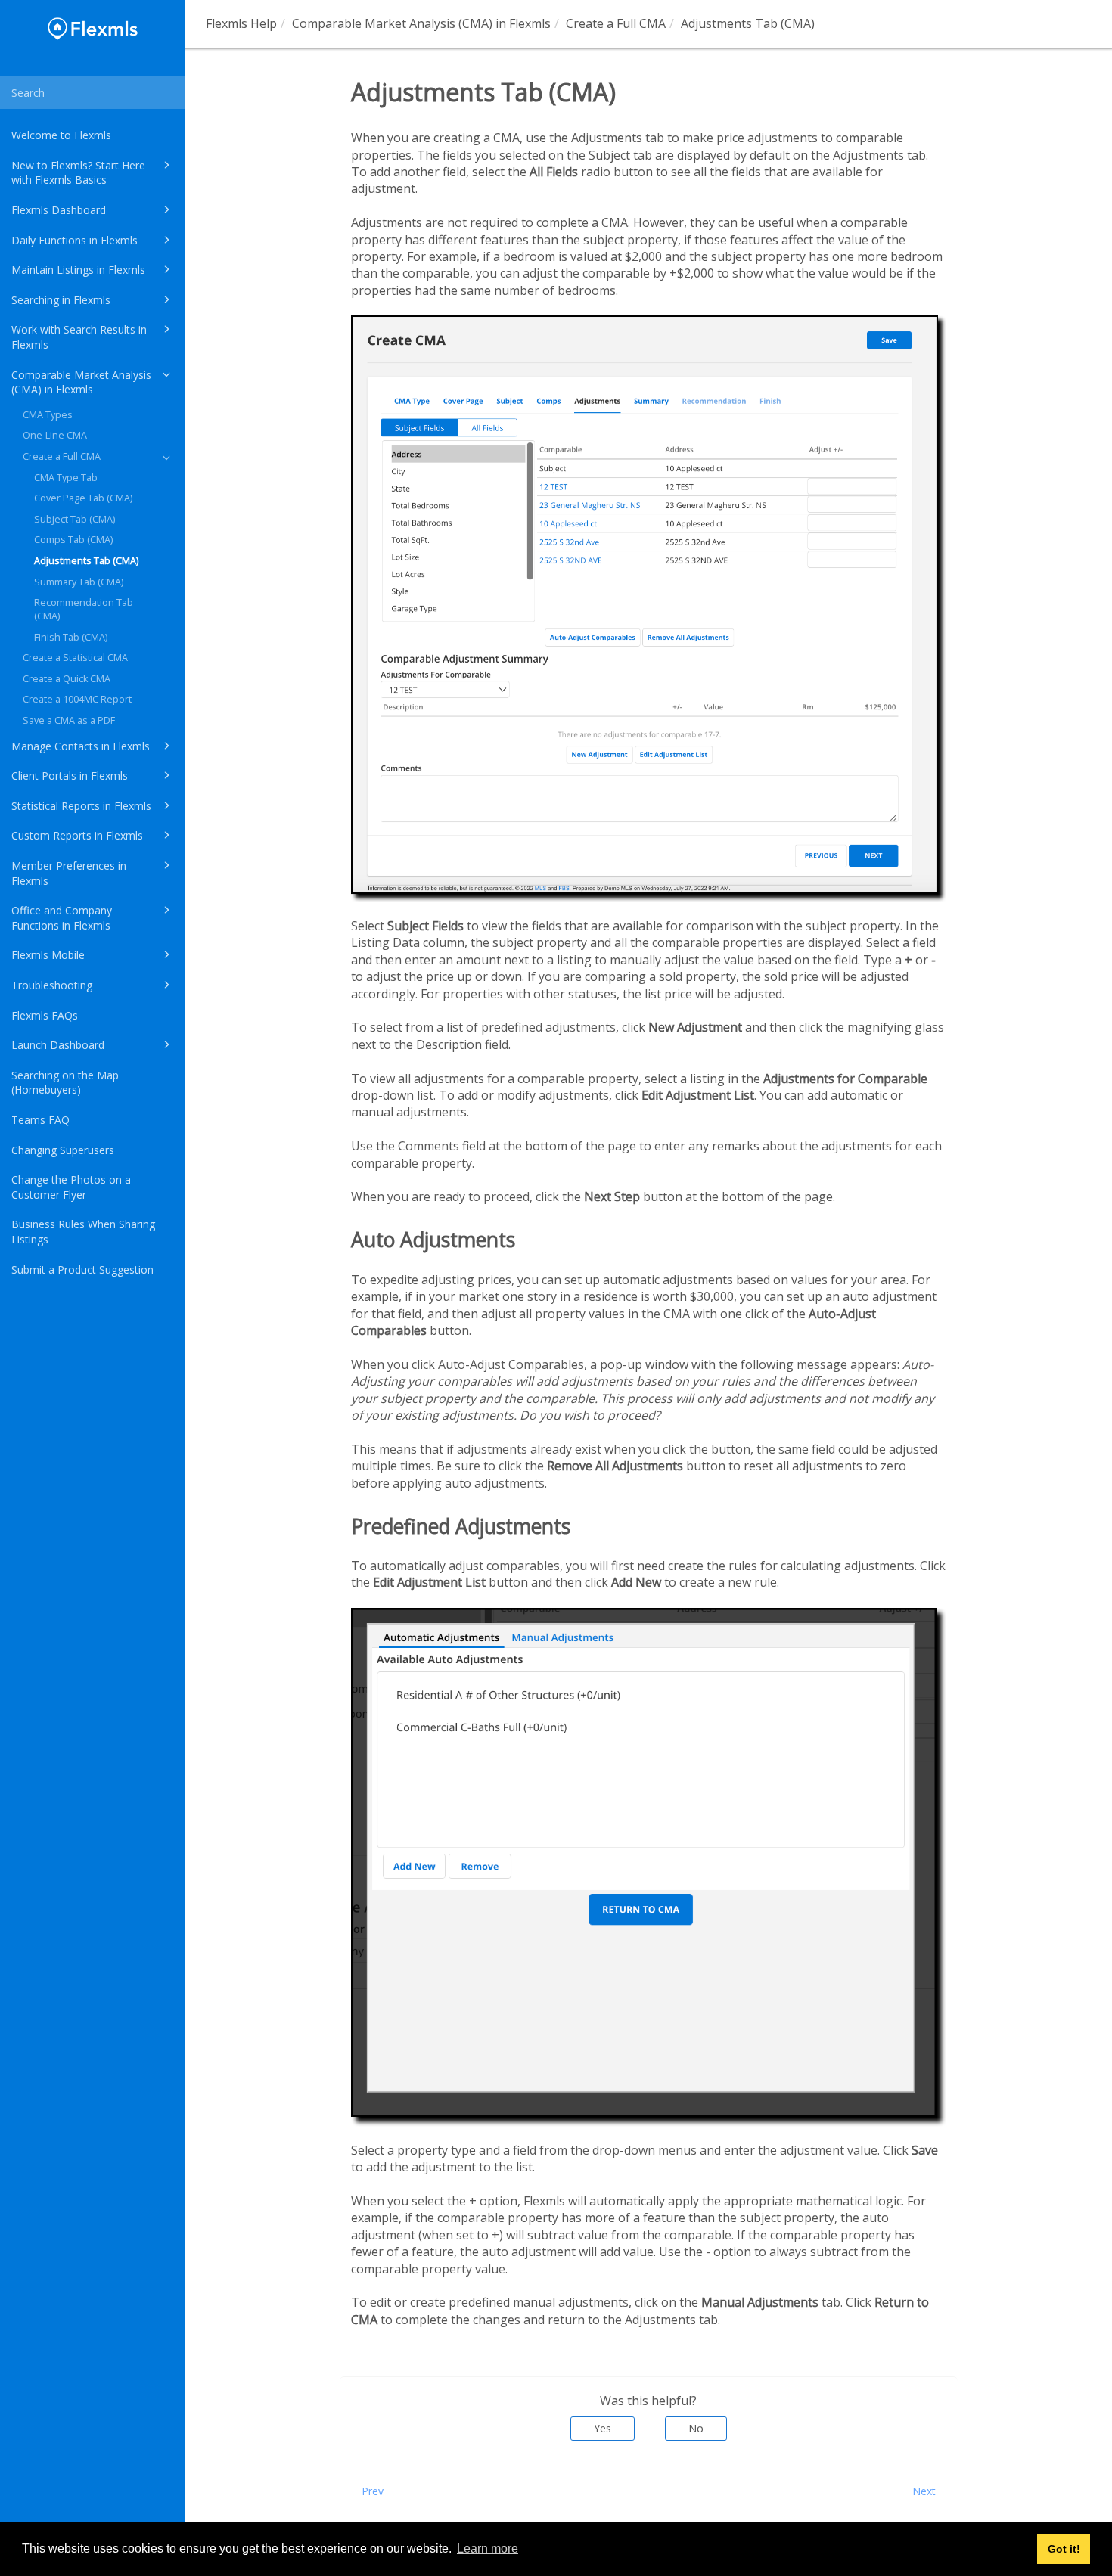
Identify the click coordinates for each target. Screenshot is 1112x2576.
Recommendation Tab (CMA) (84, 609)
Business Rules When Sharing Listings (83, 1232)
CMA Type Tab (66, 478)
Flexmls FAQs (45, 1015)
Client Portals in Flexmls (70, 776)
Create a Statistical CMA (75, 658)
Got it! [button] (1064, 2549)
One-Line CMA (55, 435)
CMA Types (48, 415)
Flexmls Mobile (48, 955)
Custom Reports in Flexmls (77, 835)
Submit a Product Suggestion (82, 1269)
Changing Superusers (63, 1150)
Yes (603, 2428)
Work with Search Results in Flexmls (79, 337)
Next (924, 2491)
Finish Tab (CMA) (71, 637)
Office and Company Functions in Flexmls (62, 918)
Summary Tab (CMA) (79, 582)
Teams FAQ (40, 1120)
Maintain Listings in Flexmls (78, 270)
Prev (373, 2491)
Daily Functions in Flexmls (75, 240)
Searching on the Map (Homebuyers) (65, 1083)
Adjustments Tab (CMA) (86, 561)
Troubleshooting (52, 985)
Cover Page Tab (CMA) (83, 498)
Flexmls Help (241, 23)
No (696, 2428)
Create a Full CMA (62, 456)
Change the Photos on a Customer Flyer (71, 1187)
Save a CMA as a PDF (69, 720)
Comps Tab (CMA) (73, 540)
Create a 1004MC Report (77, 699)
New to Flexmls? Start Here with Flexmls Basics (78, 173)
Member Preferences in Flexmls (69, 873)
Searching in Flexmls (61, 300)
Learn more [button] (488, 2548)
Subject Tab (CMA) (75, 519)
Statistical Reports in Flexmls (81, 806)
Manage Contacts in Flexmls (81, 746)
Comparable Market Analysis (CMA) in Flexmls (81, 382)
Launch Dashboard (58, 1045)
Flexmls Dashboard (59, 210)
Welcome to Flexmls (61, 135)
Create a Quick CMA (67, 679)
